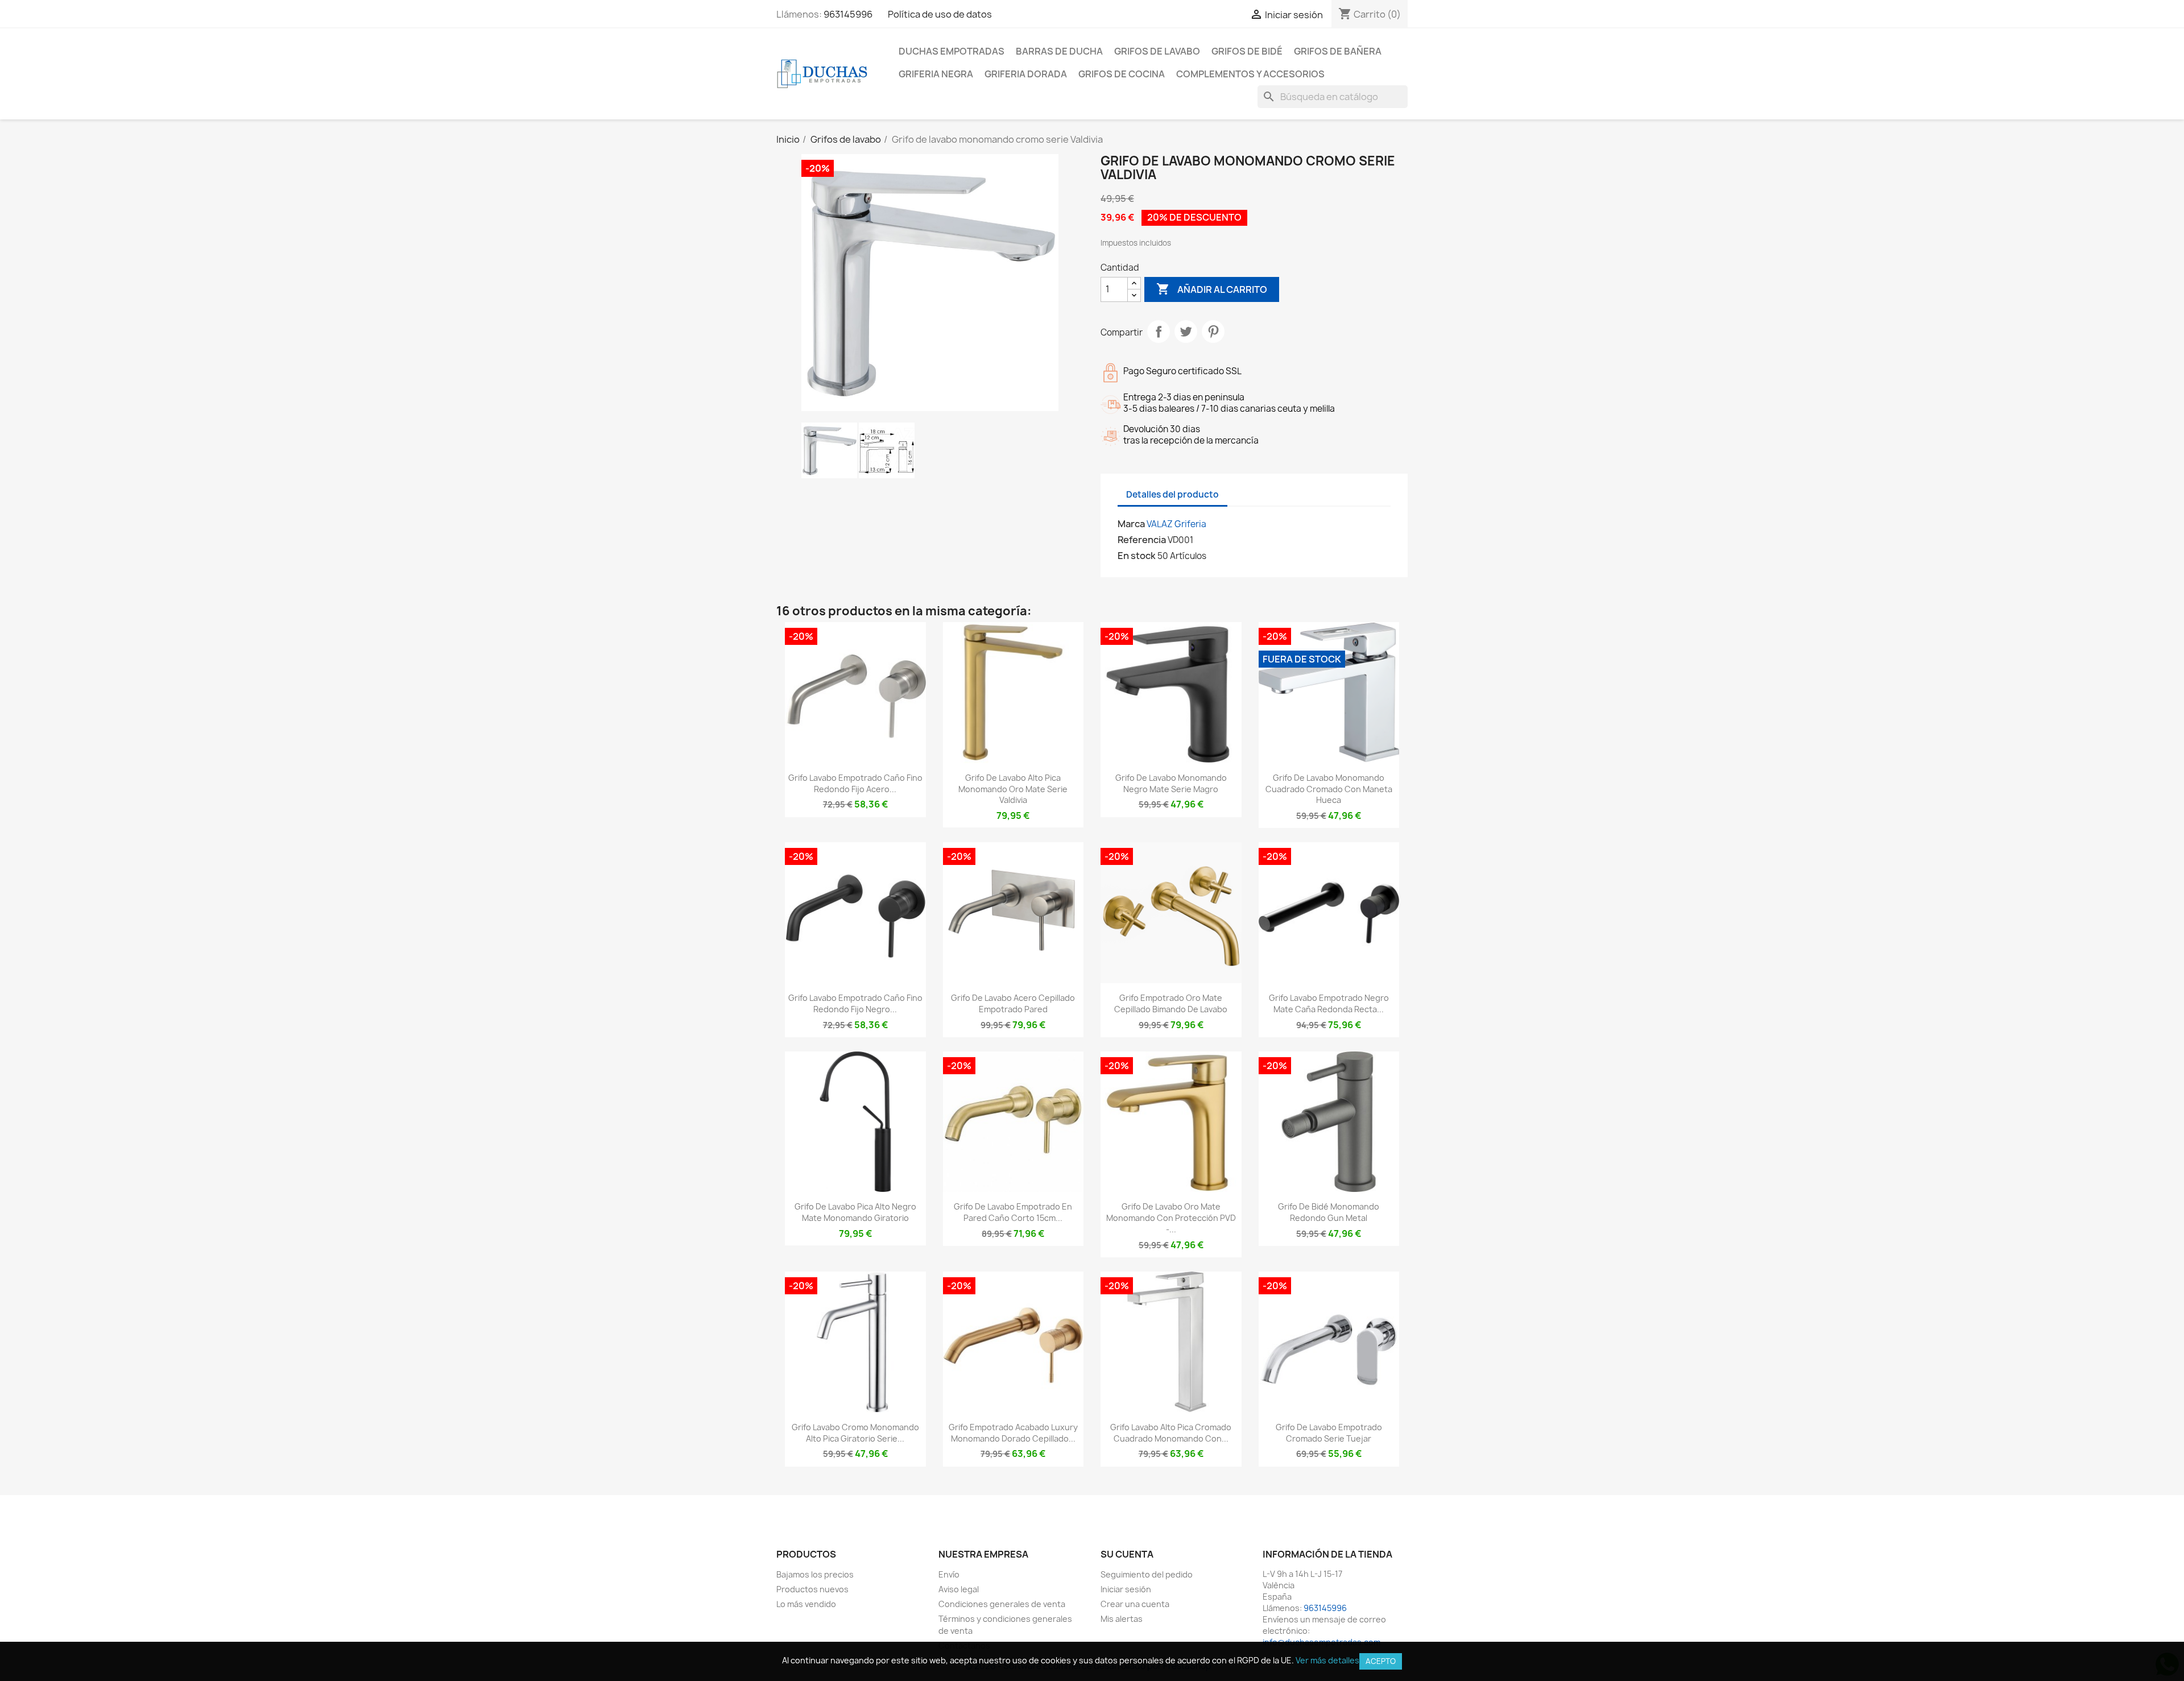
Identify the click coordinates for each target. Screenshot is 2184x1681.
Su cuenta (1127, 1554)
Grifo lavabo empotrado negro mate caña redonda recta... (1329, 1003)
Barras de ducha (1059, 51)
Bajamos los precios (815, 1574)
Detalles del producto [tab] (1172, 494)
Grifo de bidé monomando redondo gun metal (1329, 1212)
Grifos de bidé (1247, 51)
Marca (1131, 524)
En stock (1137, 556)
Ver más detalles (1327, 1660)
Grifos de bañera (1338, 51)
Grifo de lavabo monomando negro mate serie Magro (1171, 783)
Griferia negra (936, 74)
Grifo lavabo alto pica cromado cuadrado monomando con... (1171, 1433)
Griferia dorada (1026, 74)
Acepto (1381, 1661)
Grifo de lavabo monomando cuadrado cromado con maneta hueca (1329, 789)
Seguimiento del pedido (1147, 1574)
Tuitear (1186, 332)
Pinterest (1213, 332)
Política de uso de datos (940, 14)
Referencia (1142, 540)
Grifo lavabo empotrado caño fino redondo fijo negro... (855, 1003)
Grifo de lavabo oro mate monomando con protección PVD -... (1171, 1218)
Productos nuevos (812, 1589)
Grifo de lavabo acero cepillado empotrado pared (1013, 1003)
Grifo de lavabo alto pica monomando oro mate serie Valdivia (1013, 789)
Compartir (1159, 332)
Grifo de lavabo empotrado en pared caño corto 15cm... (1013, 1212)
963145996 (848, 14)
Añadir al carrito (1212, 289)
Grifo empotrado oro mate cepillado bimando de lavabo (1171, 1003)
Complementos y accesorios (1250, 74)
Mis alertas (1122, 1619)
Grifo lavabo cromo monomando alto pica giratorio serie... (855, 1433)
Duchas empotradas (952, 51)
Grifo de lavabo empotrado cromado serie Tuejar (1329, 1433)
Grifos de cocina (1122, 74)
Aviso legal (959, 1589)
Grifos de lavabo (1157, 51)
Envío (949, 1574)
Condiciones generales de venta (1002, 1604)
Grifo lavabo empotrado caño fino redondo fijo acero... (855, 783)
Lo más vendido (806, 1604)
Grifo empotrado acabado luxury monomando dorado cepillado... (1013, 1433)
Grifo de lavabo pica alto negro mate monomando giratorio (855, 1212)
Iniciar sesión (1126, 1589)
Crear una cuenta (1135, 1604)
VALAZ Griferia (1176, 524)
